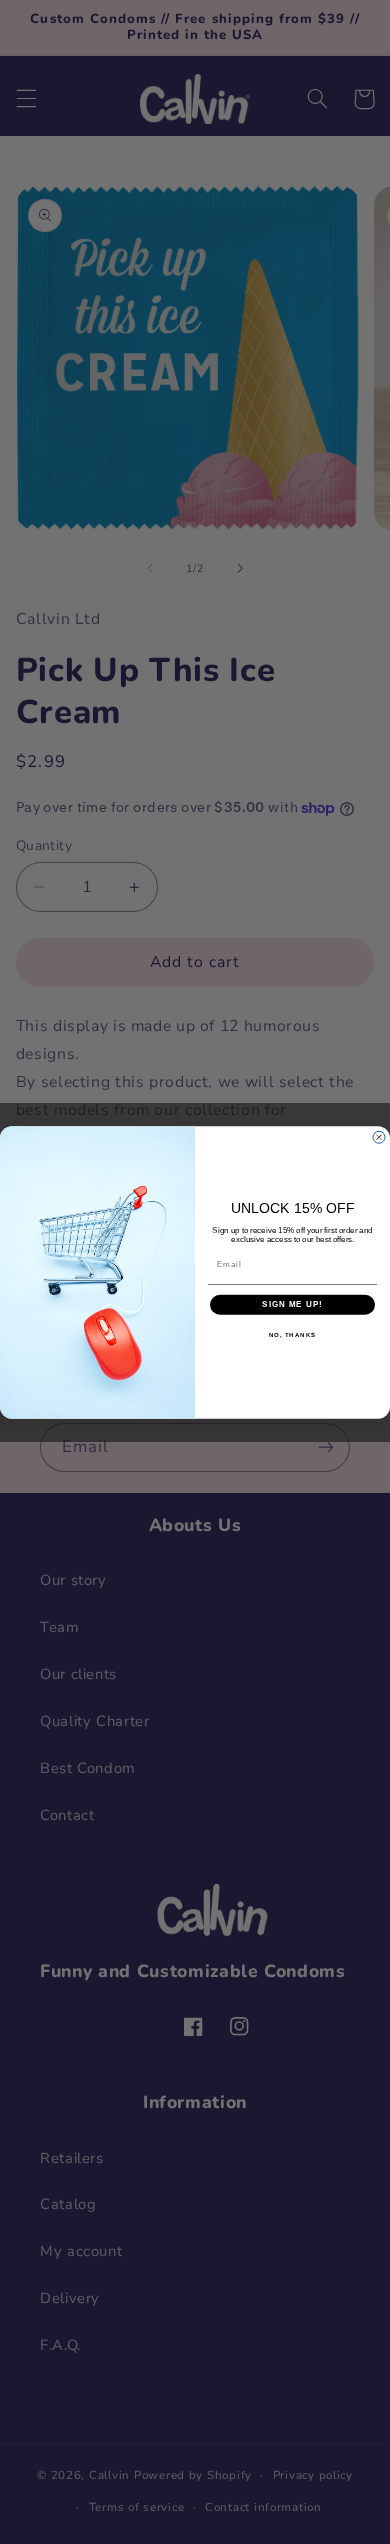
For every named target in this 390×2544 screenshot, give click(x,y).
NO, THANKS (293, 1334)
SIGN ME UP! (292, 1304)
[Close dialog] (379, 1137)
